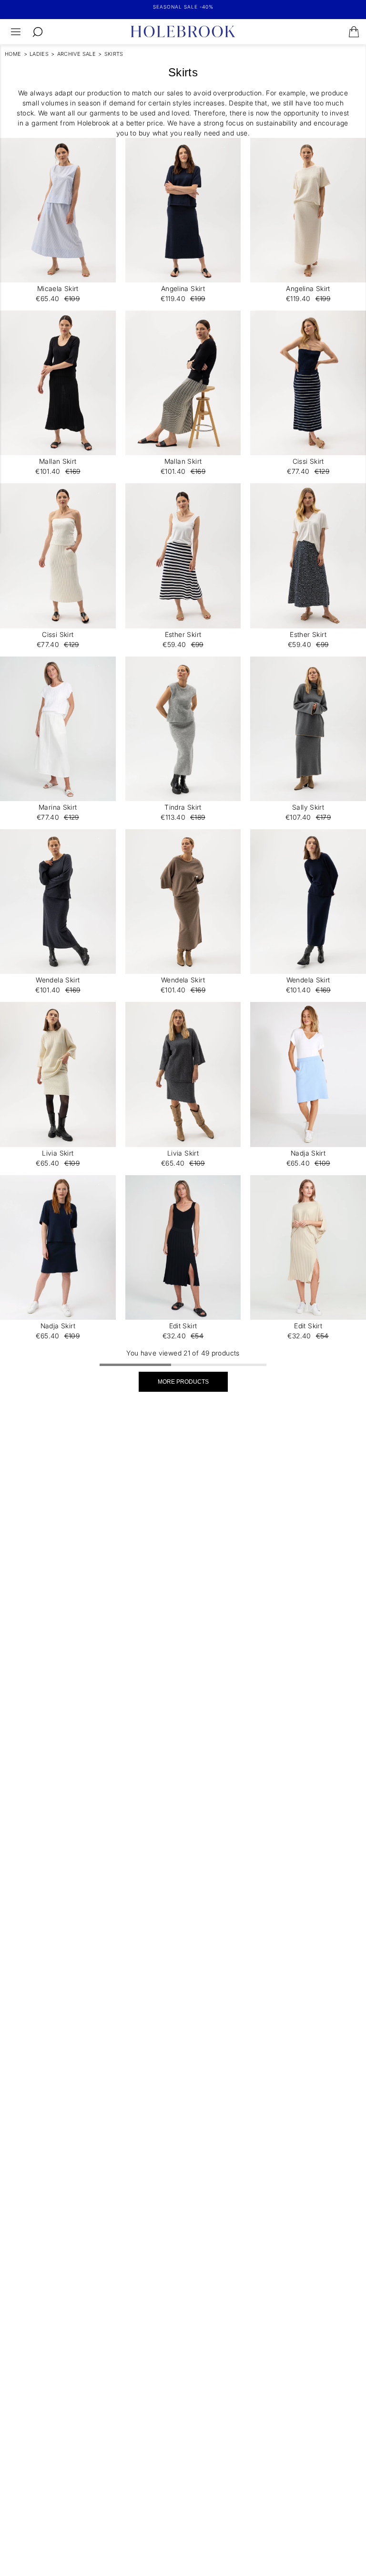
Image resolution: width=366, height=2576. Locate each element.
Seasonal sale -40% (183, 7)
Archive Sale (77, 54)
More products (183, 1382)
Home (13, 54)
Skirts (114, 54)
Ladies (39, 54)
